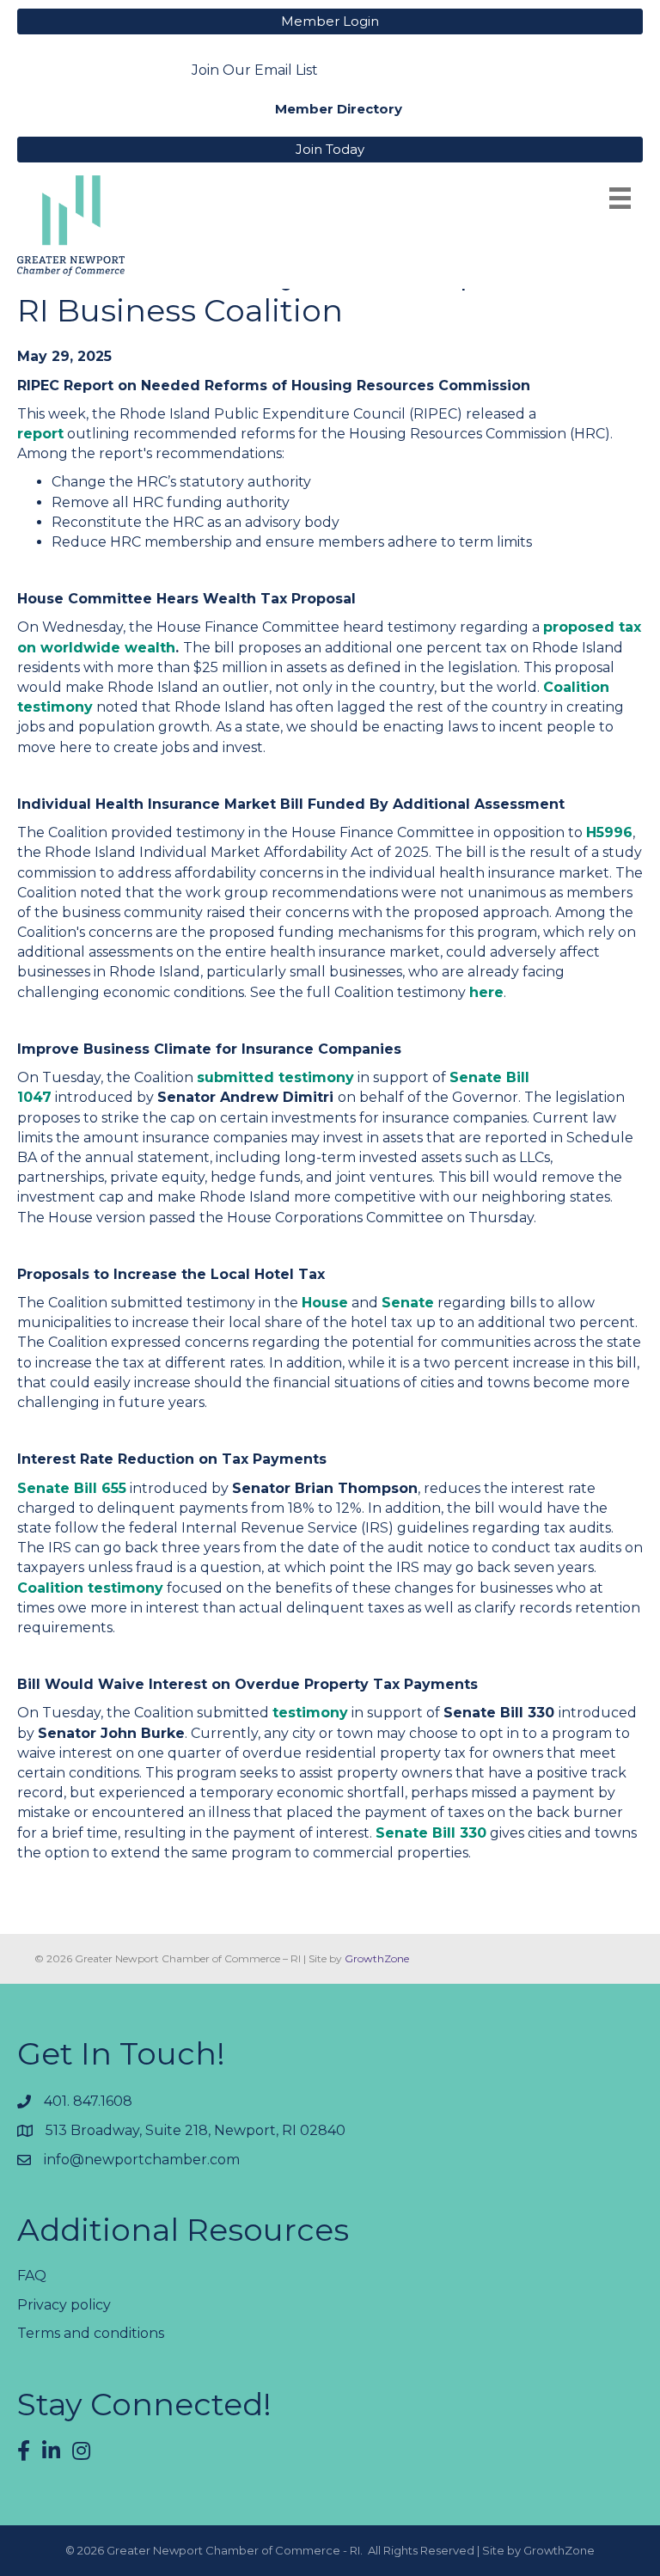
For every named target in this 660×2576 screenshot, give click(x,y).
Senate (408, 1303)
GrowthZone (377, 1958)
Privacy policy (64, 2305)
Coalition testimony (90, 1588)
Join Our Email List (255, 70)
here (486, 992)
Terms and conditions (91, 2333)
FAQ (32, 2276)
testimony (310, 1713)
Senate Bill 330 (431, 1833)
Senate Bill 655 (72, 1488)
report (40, 434)
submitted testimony (275, 1077)
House (325, 1303)
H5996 (609, 832)
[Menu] (620, 198)
